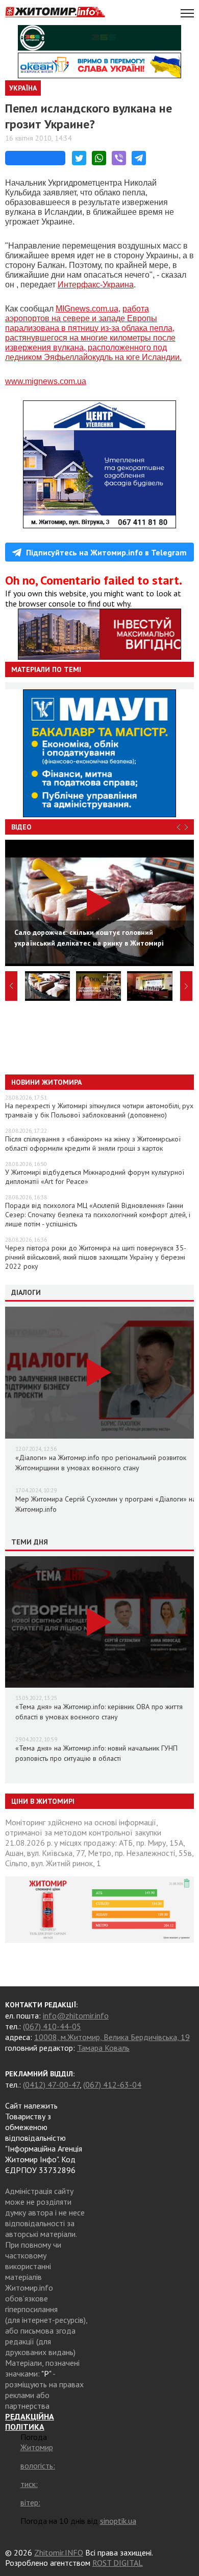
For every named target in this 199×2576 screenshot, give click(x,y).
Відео (21, 827)
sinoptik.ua (118, 2521)
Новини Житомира (46, 1082)
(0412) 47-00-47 (51, 2085)
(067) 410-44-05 (52, 2026)
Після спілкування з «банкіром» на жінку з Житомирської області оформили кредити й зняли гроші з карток (93, 1144)
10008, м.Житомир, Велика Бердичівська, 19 (112, 2037)
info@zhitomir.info (76, 2015)
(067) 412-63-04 (112, 2085)
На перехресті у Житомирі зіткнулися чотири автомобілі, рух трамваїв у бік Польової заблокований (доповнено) (99, 1110)
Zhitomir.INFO (59, 2552)
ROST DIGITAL (118, 2563)
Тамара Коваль (103, 2048)
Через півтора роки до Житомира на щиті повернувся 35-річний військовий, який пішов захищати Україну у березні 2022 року (96, 1257)
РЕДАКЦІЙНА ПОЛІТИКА (30, 2422)
